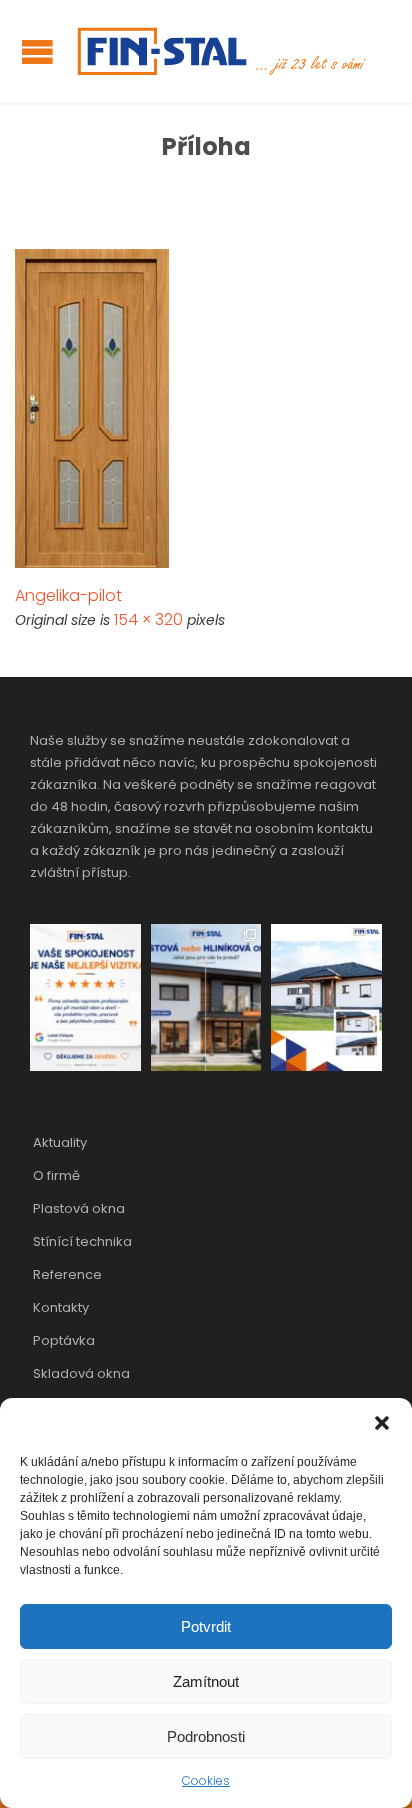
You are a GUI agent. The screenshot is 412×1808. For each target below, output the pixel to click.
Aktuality (60, 1142)
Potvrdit (206, 1626)
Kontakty (61, 1307)
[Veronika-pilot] (206, 408)
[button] (382, 1423)
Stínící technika (82, 1241)
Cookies (206, 1780)
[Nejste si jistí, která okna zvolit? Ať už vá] (206, 997)
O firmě (56, 1175)
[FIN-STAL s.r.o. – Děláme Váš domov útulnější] (220, 51)
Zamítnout (206, 1681)
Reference (67, 1274)
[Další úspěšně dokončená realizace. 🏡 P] (326, 997)
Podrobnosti (206, 1736)
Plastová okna (79, 1208)
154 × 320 (148, 619)
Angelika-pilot (68, 595)
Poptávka (64, 1340)
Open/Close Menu (37, 51)
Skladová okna (81, 1373)
